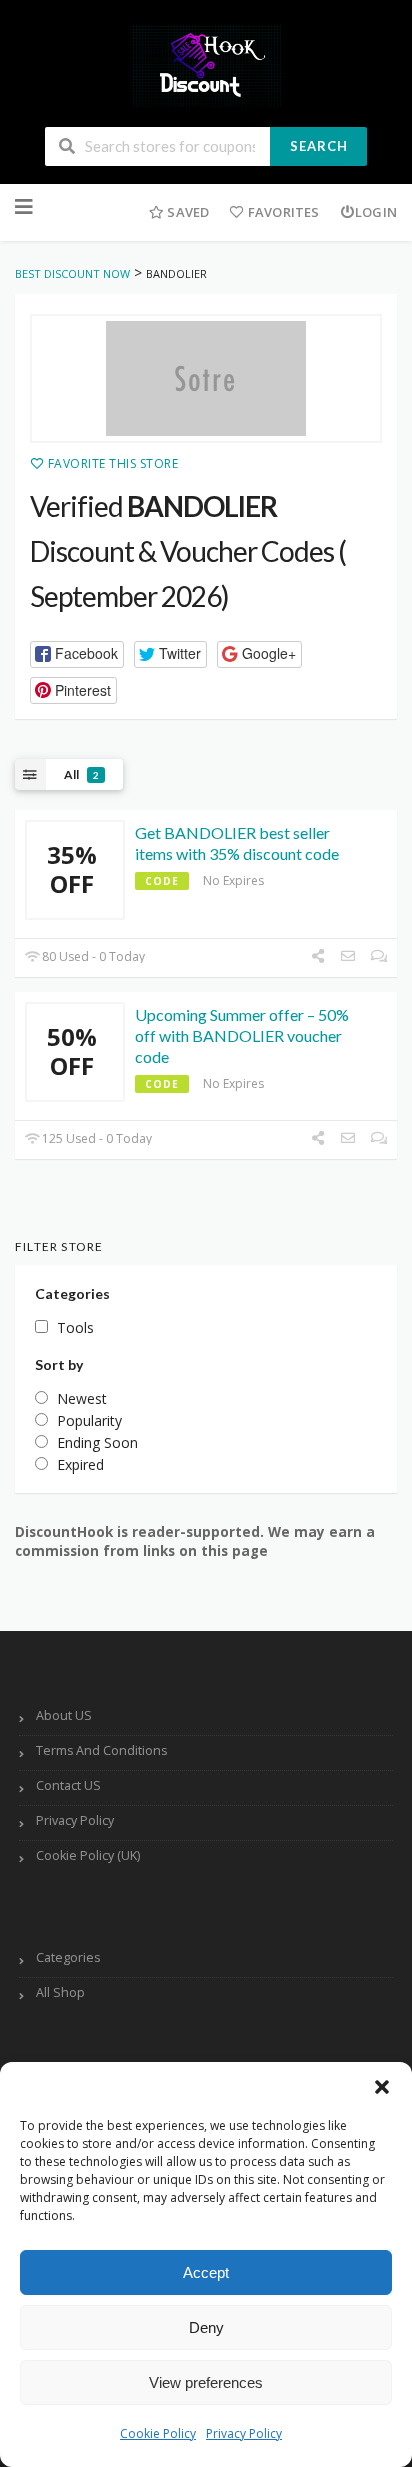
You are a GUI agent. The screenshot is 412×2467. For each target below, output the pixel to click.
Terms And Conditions (101, 1750)
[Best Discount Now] (206, 64)
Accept (206, 2272)
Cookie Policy (158, 2433)
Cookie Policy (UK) (88, 1855)
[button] (382, 2087)
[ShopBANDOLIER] (206, 379)
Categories (68, 1957)
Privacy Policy (244, 2433)
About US (64, 1715)
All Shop (60, 1992)
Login (376, 212)
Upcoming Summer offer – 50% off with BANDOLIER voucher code (242, 1035)
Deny (206, 2327)
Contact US (68, 1785)
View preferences (206, 2382)
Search (319, 146)
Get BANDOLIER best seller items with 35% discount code (237, 843)
